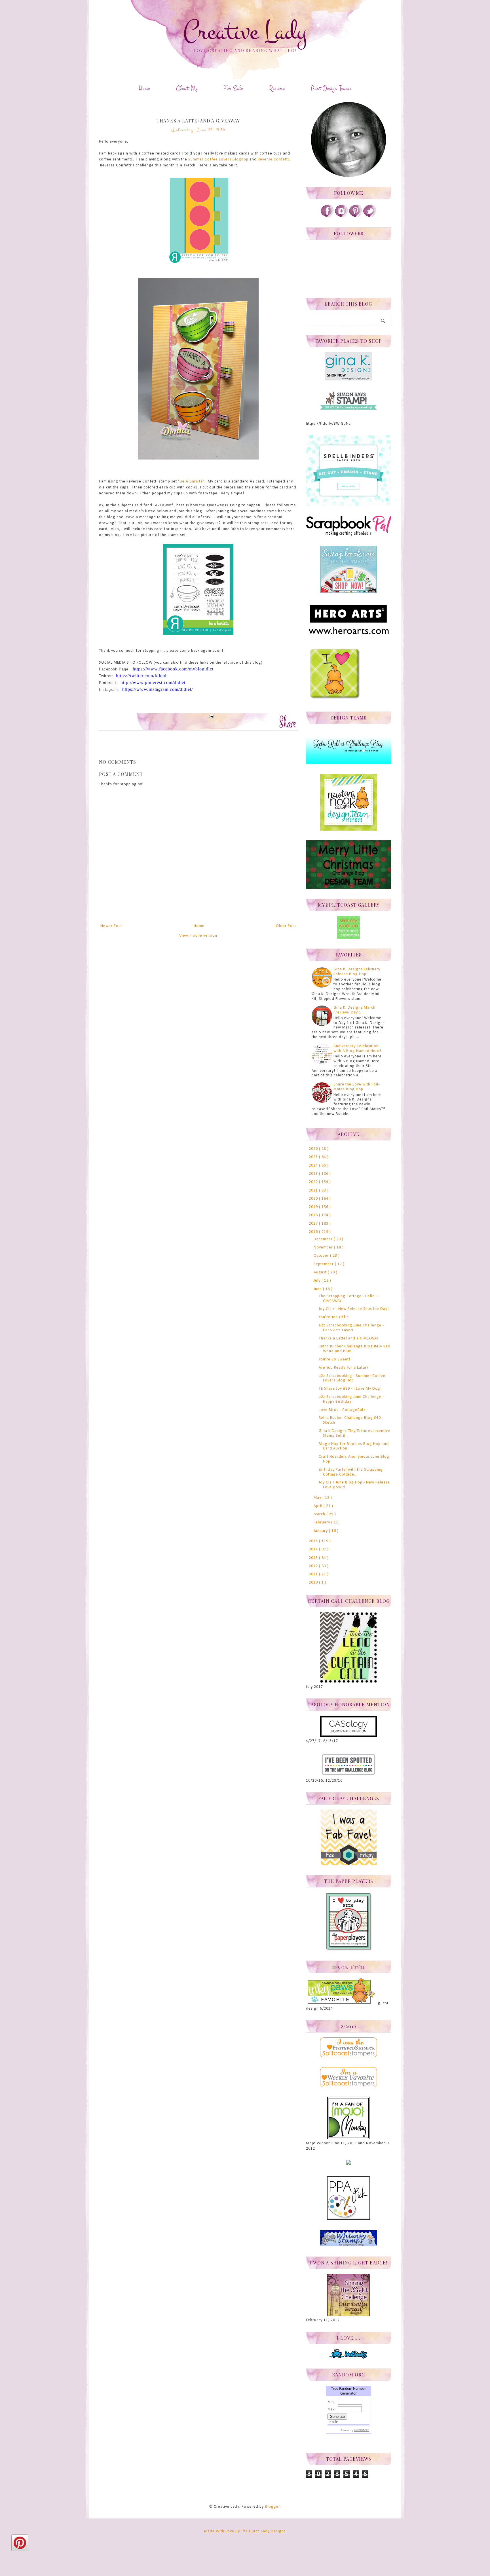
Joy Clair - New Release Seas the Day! (354, 1309)
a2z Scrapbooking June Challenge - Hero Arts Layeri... (351, 1328)
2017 (314, 1224)
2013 (314, 1558)
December (324, 1239)
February (322, 1522)
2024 (314, 1166)
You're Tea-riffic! (334, 1317)
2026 (314, 1149)
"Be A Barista (190, 481)
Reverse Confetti (273, 159)
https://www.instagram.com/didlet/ (158, 689)
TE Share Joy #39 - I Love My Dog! (350, 1389)
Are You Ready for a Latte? (344, 1368)
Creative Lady (245, 32)
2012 (314, 1566)
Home (144, 88)
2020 (314, 1199)
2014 (314, 1549)
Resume (277, 88)
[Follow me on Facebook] (327, 216)
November (324, 1247)
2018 (314, 1215)
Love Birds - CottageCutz (342, 1410)
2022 (314, 1182)
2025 (314, 1157)
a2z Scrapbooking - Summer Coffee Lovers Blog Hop (352, 1378)
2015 (314, 1541)
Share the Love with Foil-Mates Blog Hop (357, 1087)
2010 (314, 1583)
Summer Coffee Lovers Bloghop (218, 159)
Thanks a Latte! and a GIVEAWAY (349, 1338)
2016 (314, 1232)
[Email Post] (210, 716)
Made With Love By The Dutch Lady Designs (245, 2531)
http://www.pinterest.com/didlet (153, 682)
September (324, 1264)
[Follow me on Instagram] (341, 216)
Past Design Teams (331, 88)
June (318, 1289)
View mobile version (198, 936)
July (318, 1281)
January (321, 1531)
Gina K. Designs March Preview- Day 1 (354, 1010)
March (320, 1514)
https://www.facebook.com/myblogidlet (173, 669)
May (318, 1498)
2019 (314, 1207)
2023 (314, 1174)
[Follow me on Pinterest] (356, 216)
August (321, 1272)
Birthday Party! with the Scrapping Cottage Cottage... (351, 1472)
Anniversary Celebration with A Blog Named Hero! (357, 1049)
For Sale (233, 88)
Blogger (272, 2507)
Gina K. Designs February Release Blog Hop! (357, 972)
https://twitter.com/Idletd (141, 676)
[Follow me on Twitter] (370, 216)
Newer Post (111, 926)
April (319, 1506)
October (322, 1256)
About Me (187, 88)
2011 (314, 1574)
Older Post (286, 926)
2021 (314, 1190)
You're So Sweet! (334, 1359)
